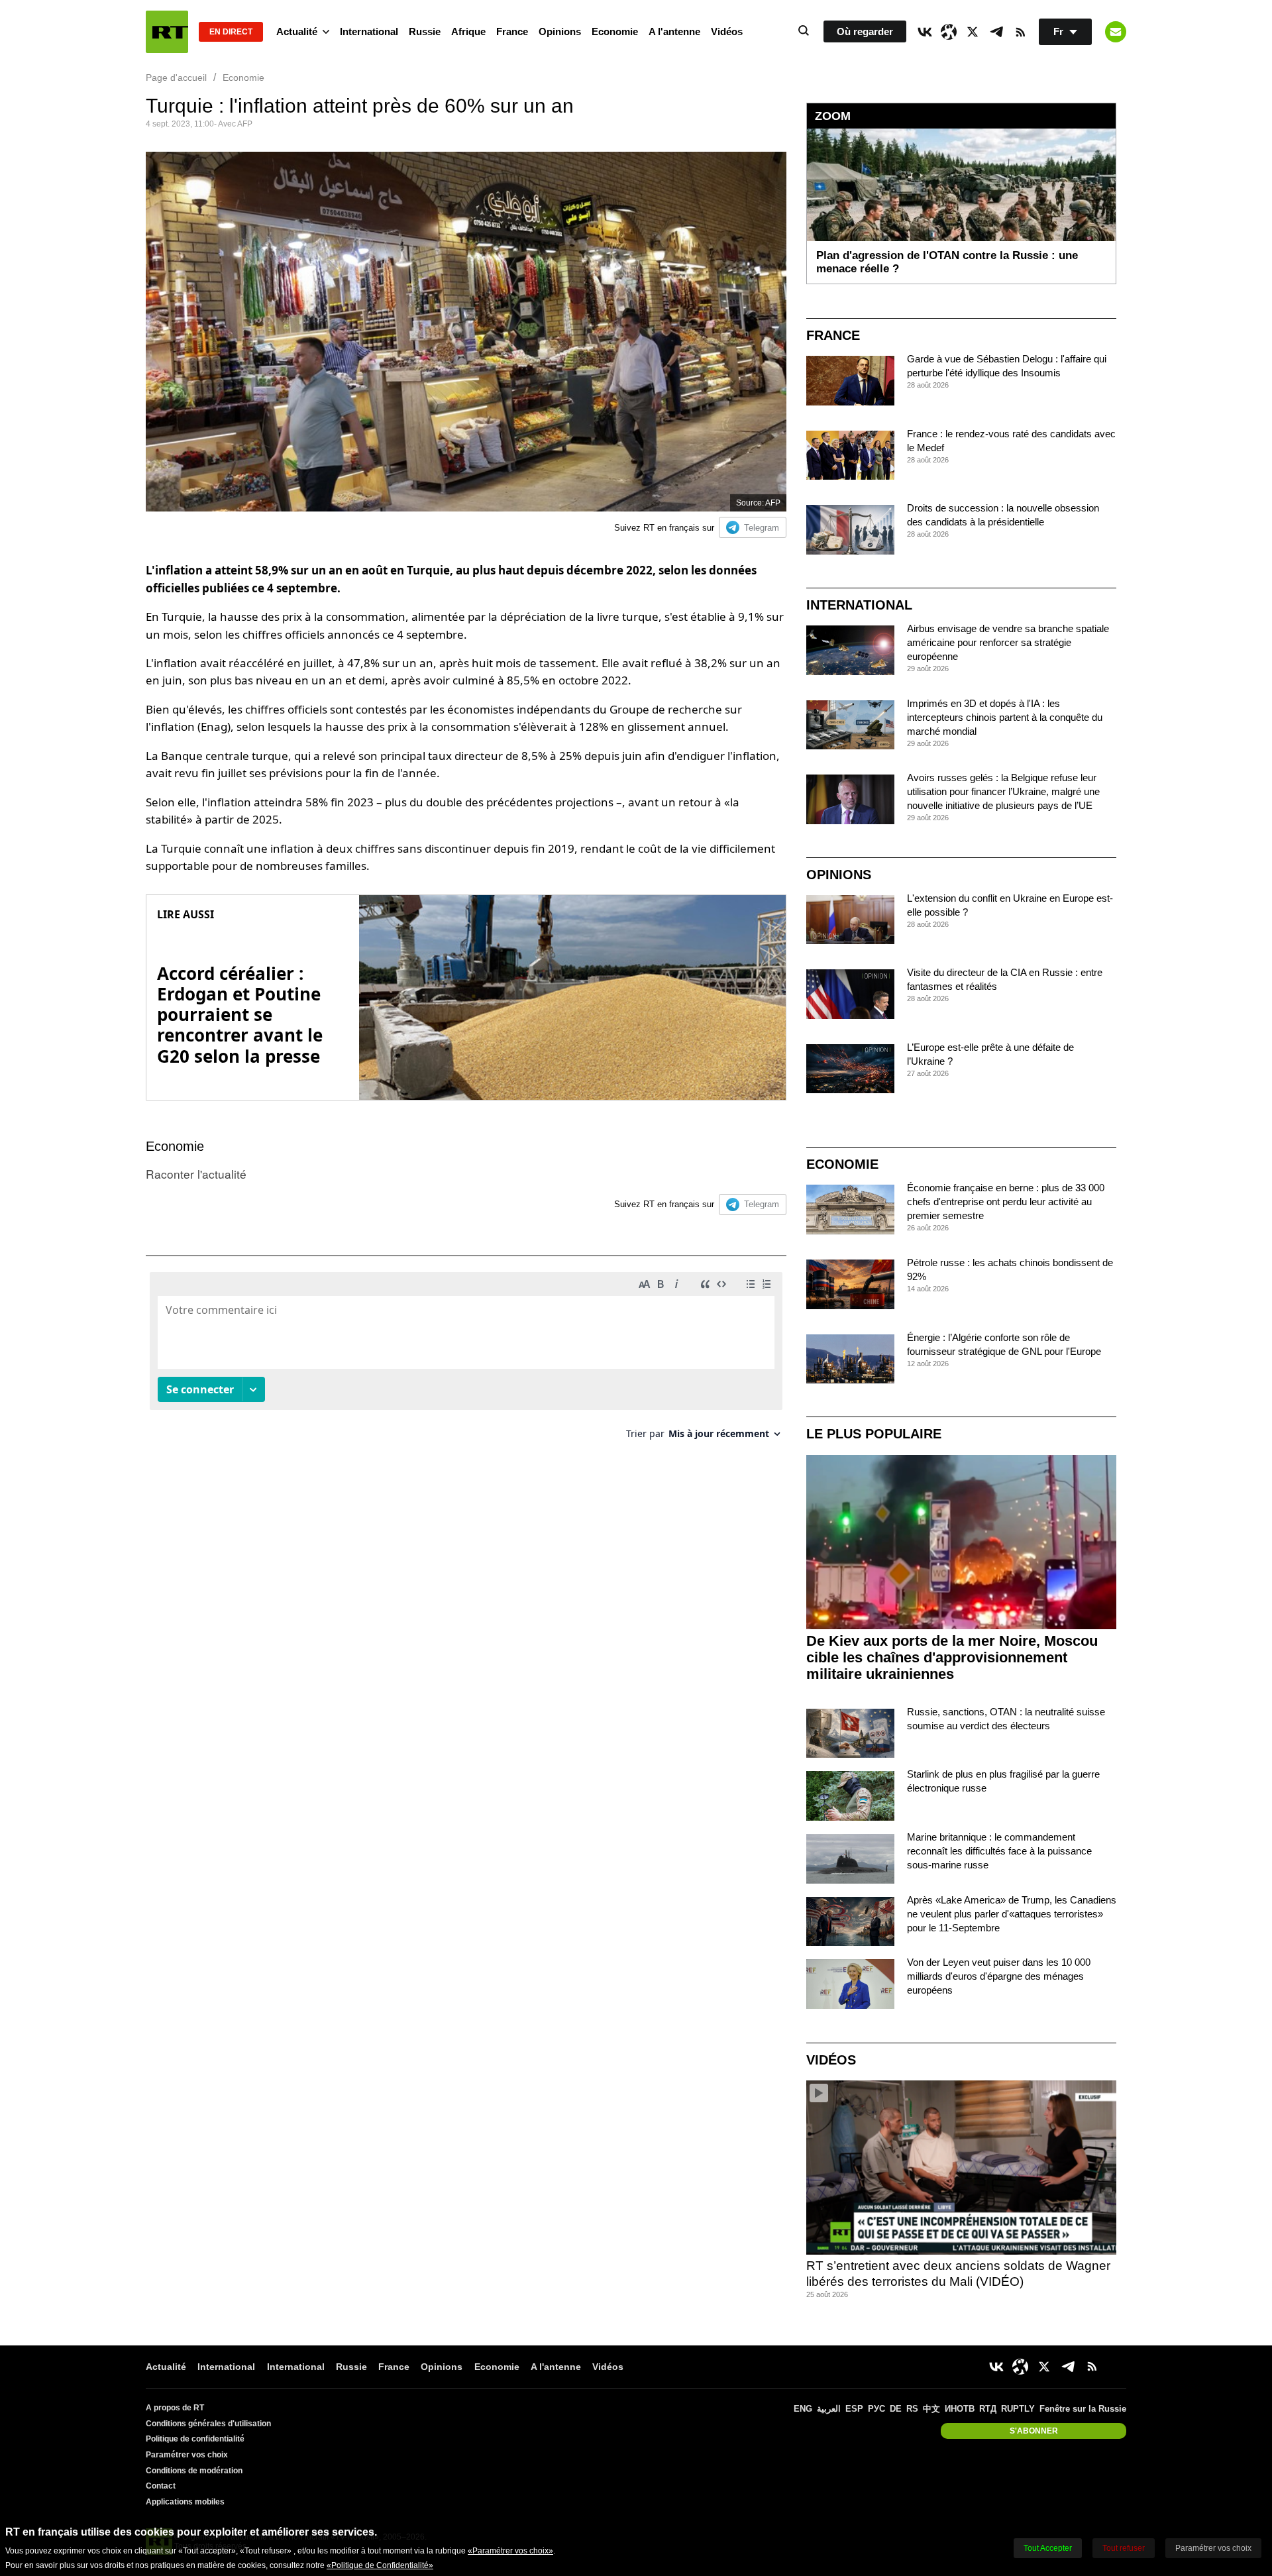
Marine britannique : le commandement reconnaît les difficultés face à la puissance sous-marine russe (999, 1851)
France (512, 31)
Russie (425, 31)
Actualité (297, 31)
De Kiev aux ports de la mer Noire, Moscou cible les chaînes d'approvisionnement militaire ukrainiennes (952, 1657)
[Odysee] (949, 32)
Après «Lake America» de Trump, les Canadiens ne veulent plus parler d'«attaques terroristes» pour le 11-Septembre (1012, 1914)
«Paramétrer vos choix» (510, 2551)
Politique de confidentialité (195, 2439)
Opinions (560, 31)
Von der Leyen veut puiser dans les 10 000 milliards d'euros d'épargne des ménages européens (999, 1976)
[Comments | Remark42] (466, 1361)
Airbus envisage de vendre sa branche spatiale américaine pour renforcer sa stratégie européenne (1008, 642)
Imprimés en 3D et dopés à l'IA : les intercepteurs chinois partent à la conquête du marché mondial (1005, 717)
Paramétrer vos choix (187, 2455)
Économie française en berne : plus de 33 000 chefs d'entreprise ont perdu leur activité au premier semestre (1006, 1202)
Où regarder (865, 31)
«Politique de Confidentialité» (380, 2565)
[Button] (1116, 32)
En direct (231, 32)
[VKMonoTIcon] (925, 32)
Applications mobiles (185, 2502)
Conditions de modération (194, 2471)
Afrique (468, 31)
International (369, 31)
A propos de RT (175, 2408)
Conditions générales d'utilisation (208, 2424)
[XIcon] (973, 32)
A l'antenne (674, 31)
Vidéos (727, 31)
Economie (615, 31)
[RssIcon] (1020, 32)
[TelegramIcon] (996, 32)
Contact (161, 2486)
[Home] (167, 32)
